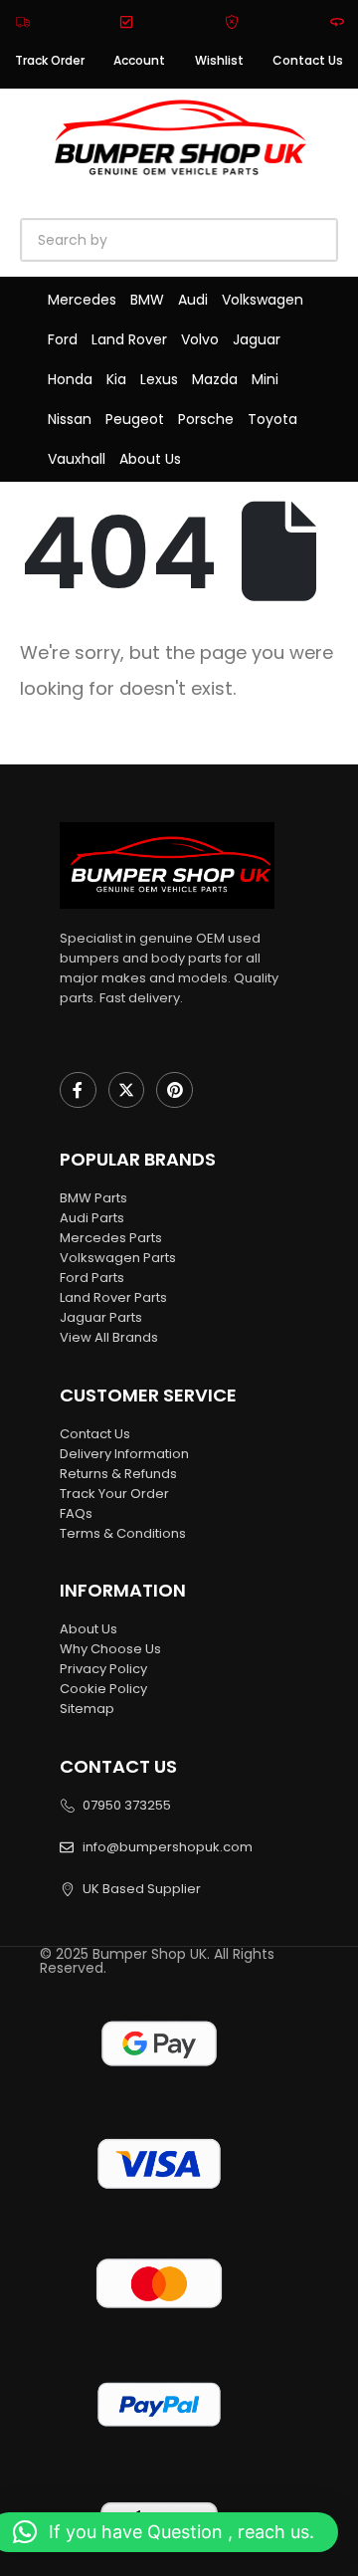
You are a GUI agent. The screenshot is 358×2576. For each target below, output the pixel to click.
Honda (70, 379)
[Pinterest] (175, 1090)
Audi (193, 300)
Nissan (70, 419)
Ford (63, 339)
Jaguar (257, 339)
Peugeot (135, 419)
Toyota (272, 419)
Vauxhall (77, 459)
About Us (150, 459)
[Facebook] (78, 1090)
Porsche (206, 419)
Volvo (200, 339)
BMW (147, 300)
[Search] (249, 240)
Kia (116, 379)
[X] (127, 1090)
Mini (265, 379)
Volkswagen (263, 300)
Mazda (215, 379)
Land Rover (129, 339)
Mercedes (82, 300)
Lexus (159, 379)
